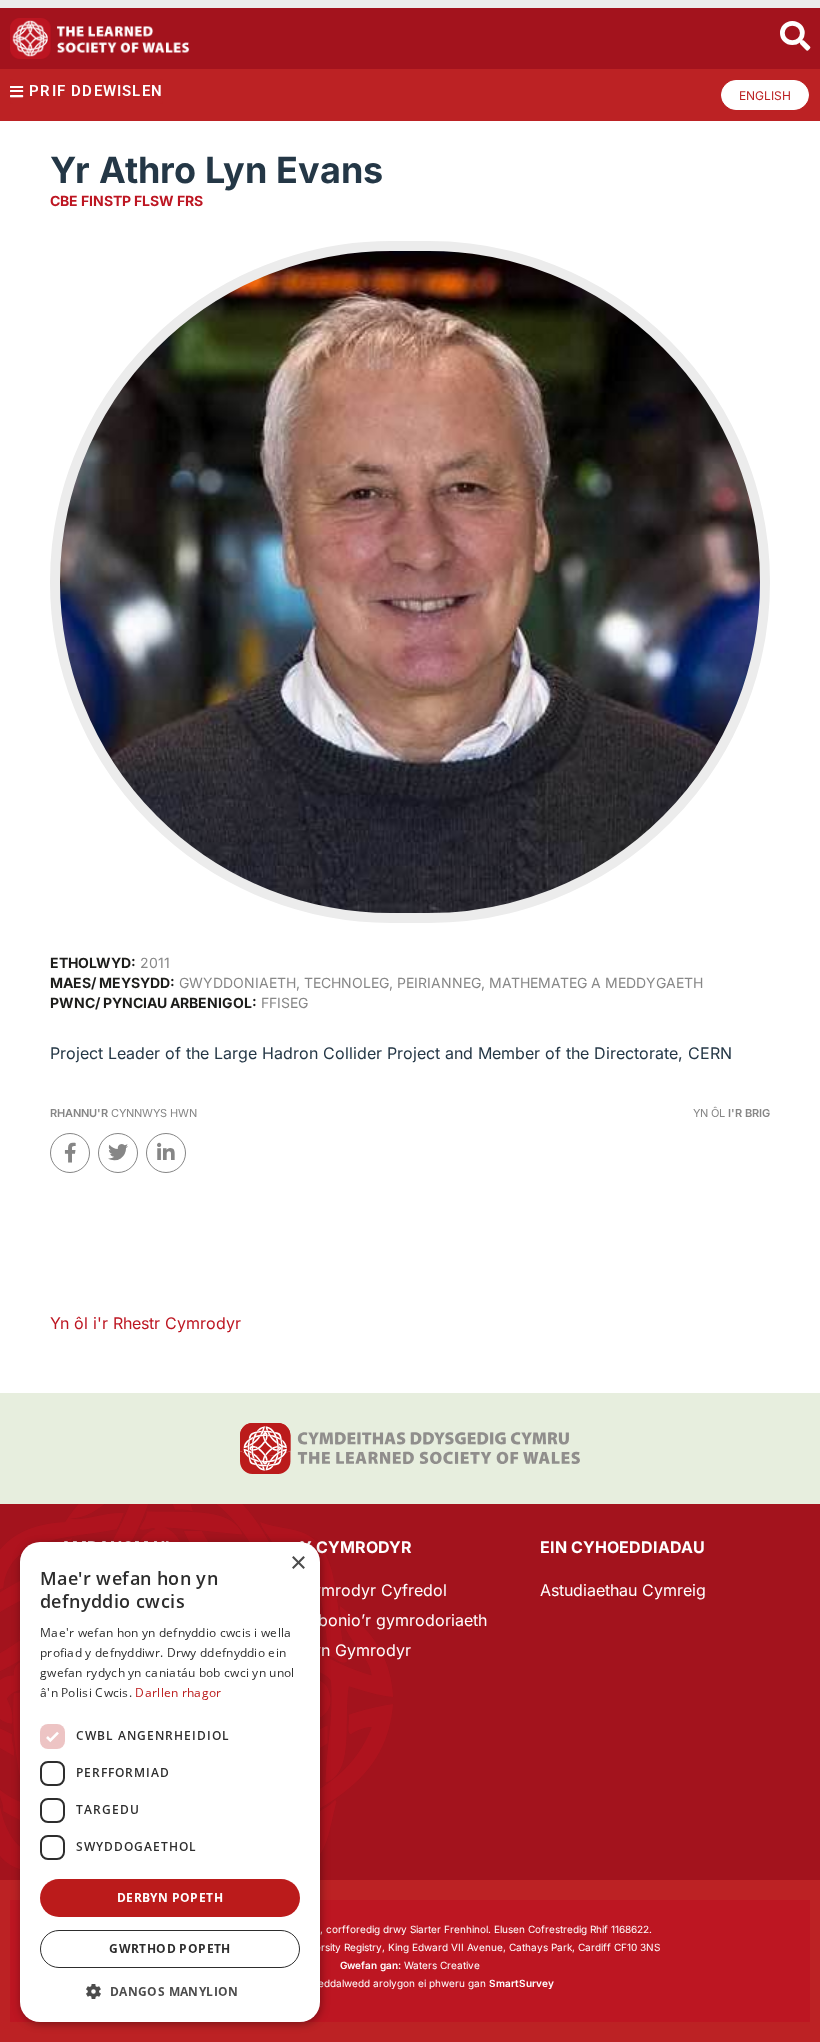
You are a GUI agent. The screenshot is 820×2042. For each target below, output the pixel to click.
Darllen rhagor (178, 1692)
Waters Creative (410, 1965)
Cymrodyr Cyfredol (373, 1590)
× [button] (297, 1563)
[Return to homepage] (100, 38)
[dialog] (170, 1782)
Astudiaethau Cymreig (623, 1590)
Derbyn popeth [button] (170, 1897)
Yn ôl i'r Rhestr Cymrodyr (145, 1323)
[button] (170, 1991)
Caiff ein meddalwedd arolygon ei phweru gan (410, 1983)
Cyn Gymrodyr (355, 1650)
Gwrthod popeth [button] (170, 1948)
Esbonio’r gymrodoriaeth (393, 1620)
